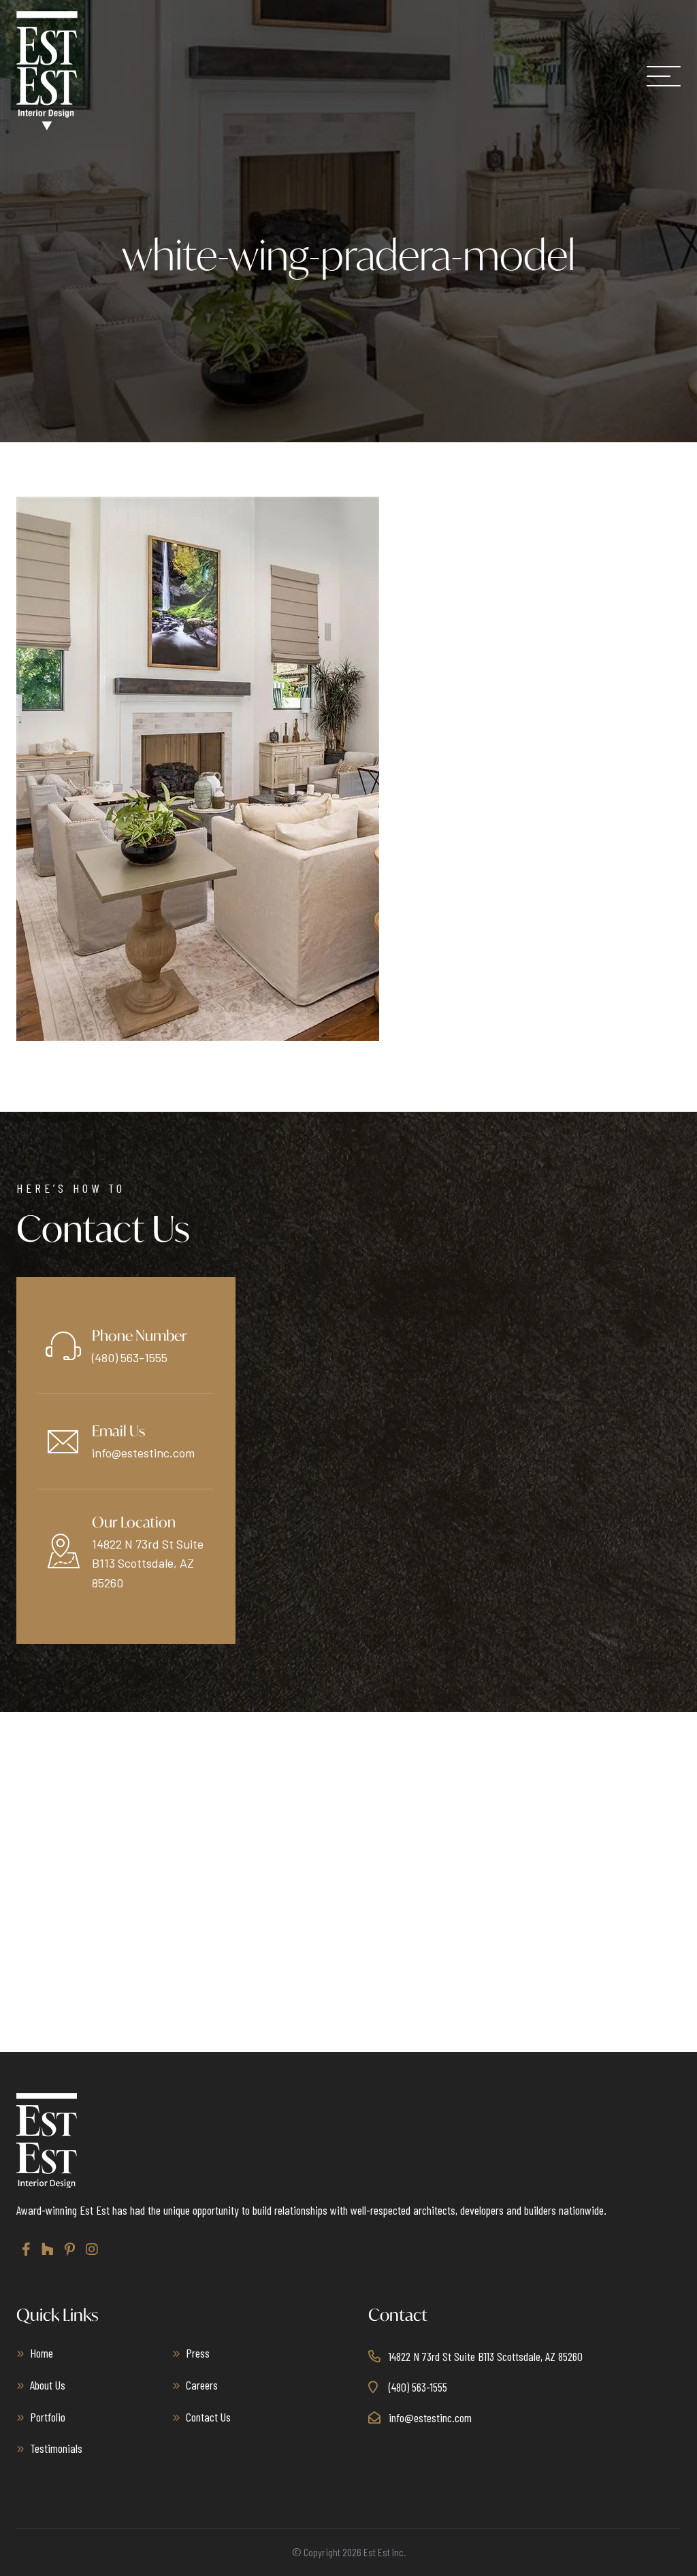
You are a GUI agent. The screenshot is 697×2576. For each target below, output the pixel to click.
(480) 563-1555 (130, 1357)
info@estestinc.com (143, 1453)
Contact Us (208, 2417)
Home (42, 2353)
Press (198, 2353)
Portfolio (48, 2417)
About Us (48, 2385)
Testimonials (56, 2448)
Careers (202, 2385)
